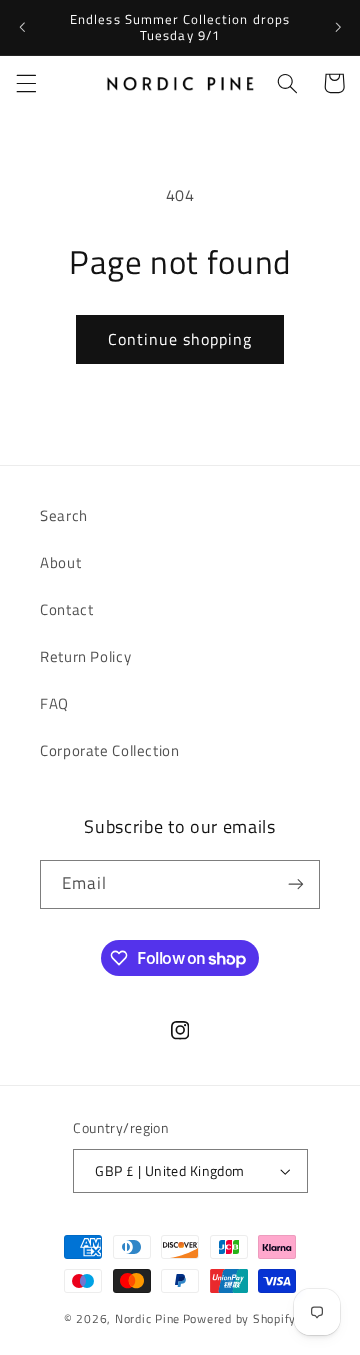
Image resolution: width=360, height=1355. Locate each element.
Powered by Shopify (239, 1318)
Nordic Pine (147, 1318)
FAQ (54, 703)
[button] (26, 83)
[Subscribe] (296, 884)
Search (64, 515)
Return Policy (85, 656)
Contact (66, 609)
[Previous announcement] (22, 27)
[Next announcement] (338, 27)
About (60, 562)
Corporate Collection (110, 750)
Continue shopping (180, 339)
